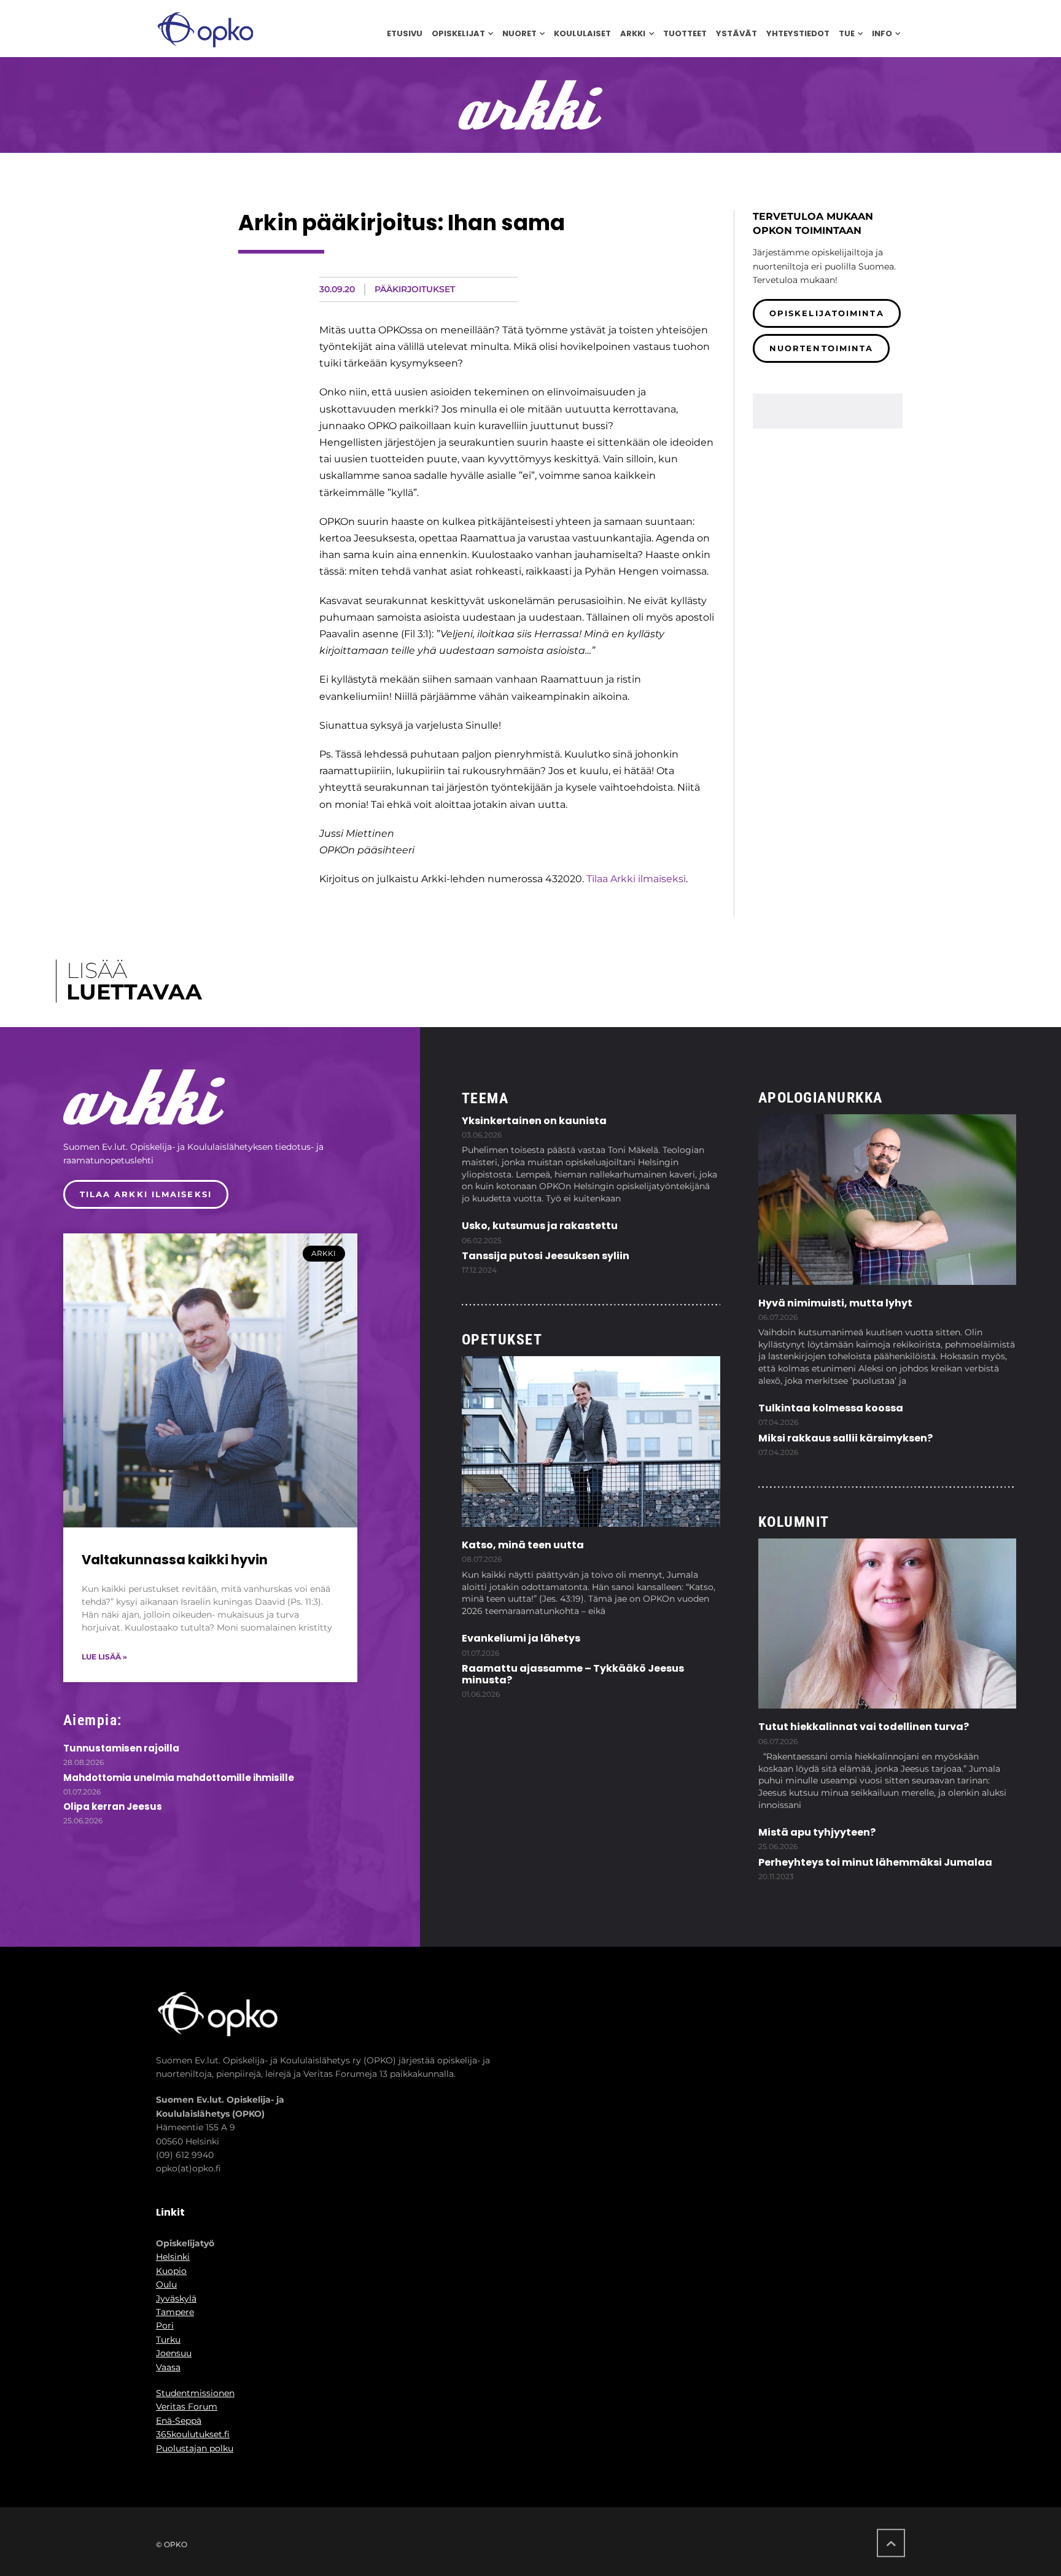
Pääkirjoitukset (415, 289)
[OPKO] (205, 29)
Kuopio (171, 2271)
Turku (168, 2340)
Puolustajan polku (195, 2448)
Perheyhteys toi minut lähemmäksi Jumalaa (875, 1862)
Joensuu (174, 2353)
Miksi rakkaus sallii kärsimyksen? (845, 1438)
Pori (165, 2326)
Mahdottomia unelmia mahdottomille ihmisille (179, 1778)
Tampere (175, 2312)
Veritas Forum (187, 2407)
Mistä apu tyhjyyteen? (817, 1832)
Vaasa (168, 2367)
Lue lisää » (104, 1657)
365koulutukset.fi (193, 2434)
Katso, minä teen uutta (523, 1545)
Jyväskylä (176, 2299)
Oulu (166, 2284)
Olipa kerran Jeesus (113, 1806)
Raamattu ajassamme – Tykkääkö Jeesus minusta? (573, 1674)
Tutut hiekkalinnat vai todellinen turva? (864, 1727)
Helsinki (173, 2257)
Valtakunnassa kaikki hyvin (175, 1560)
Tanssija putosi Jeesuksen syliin (546, 1256)
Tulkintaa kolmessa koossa (831, 1408)
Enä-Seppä (179, 2421)
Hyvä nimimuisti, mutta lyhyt (835, 1303)
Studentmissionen (195, 2393)
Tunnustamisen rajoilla (121, 1748)
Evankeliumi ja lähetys (521, 1638)
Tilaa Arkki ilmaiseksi (636, 879)
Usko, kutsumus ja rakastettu (540, 1226)
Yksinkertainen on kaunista (534, 1121)
